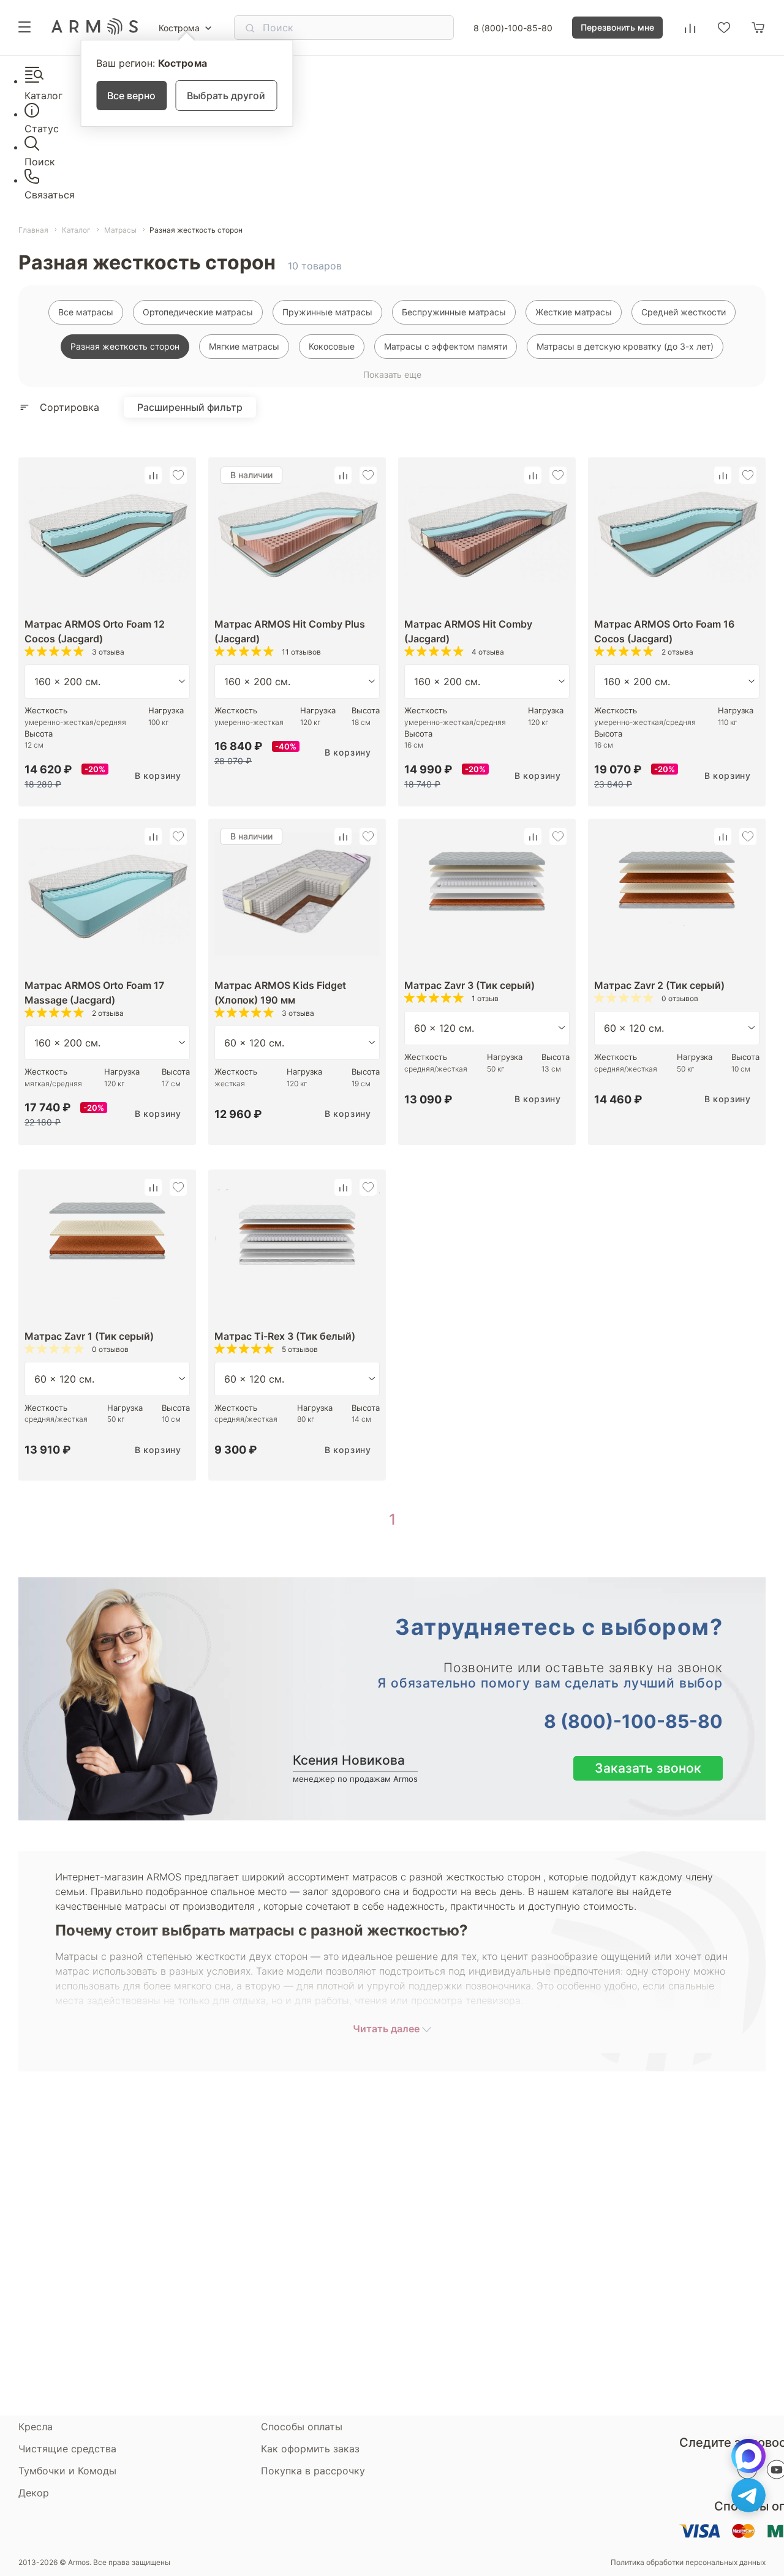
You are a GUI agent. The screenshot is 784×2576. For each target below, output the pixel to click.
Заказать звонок (648, 1768)
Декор (34, 2493)
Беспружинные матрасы (454, 312)
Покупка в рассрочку (313, 2471)
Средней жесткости (684, 312)
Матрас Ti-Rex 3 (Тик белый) (285, 1336)
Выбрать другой (226, 96)
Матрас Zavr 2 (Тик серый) (659, 985)
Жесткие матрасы (574, 312)
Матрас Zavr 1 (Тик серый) (89, 1336)
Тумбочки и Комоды (67, 2471)
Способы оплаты (302, 2427)
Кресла (36, 2427)
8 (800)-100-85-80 (513, 28)
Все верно (131, 96)
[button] (153, 475)
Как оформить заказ (310, 2449)
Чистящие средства (67, 2449)
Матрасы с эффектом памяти (446, 346)
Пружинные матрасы (327, 312)
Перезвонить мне (617, 27)
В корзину (158, 775)
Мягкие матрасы (244, 346)
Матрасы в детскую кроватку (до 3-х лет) (625, 346)
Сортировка (70, 407)
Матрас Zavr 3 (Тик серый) (469, 985)
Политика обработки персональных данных (688, 2563)
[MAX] (748, 2456)
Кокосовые (332, 346)
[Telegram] (748, 2495)
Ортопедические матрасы (198, 312)
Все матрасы (86, 312)
